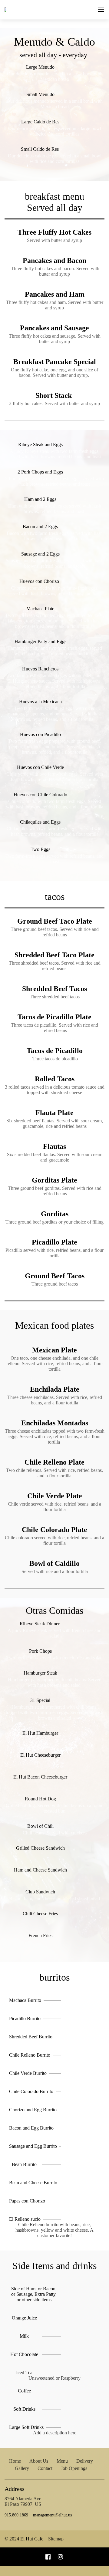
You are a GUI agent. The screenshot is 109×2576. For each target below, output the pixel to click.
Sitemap (56, 2539)
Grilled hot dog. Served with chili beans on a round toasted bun (55, 1808)
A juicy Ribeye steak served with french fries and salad (54, 1633)
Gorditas (55, 1214)
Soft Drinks (24, 2409)
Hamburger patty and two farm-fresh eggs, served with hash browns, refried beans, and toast (55, 651)
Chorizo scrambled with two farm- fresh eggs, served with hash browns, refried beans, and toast (54, 591)
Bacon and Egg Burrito (31, 2128)
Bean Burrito (24, 2164)
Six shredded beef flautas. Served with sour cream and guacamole (55, 1157)
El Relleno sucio (25, 2219)
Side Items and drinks (54, 2266)
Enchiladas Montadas (55, 1423)
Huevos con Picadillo (40, 734)
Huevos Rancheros (40, 669)
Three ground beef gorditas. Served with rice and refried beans (55, 1191)
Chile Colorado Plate (54, 1530)
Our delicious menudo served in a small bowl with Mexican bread (55, 104)
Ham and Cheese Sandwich (40, 1870)
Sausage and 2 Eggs (40, 554)
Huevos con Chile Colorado (40, 795)
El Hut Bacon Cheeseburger (40, 1777)
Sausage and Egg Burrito (33, 2146)
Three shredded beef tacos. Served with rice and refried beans (55, 966)
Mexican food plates (54, 1325)
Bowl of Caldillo (54, 1563)
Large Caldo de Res (40, 122)
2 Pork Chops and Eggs (40, 472)
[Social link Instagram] (60, 2557)
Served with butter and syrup (54, 240)
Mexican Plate (54, 1350)
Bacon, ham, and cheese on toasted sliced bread (54, 1898)
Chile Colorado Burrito (31, 2091)
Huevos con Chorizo (40, 581)
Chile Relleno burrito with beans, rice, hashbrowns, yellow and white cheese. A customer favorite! (54, 2230)
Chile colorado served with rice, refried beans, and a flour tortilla (54, 1540)
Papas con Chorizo (27, 2201)
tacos (55, 897)
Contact (45, 2468)
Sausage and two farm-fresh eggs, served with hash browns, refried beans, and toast (55, 563)
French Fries (40, 1935)
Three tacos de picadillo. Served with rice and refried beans (54, 1028)
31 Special (40, 1700)
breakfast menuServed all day (54, 202)
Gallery (22, 2468)
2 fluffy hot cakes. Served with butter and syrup (54, 403)
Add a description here (55, 2433)
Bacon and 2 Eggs (40, 527)
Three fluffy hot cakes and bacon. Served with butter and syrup (54, 271)
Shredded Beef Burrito (31, 2037)
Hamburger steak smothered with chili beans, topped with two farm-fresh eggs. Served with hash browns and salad (54, 1712)
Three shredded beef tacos (55, 997)
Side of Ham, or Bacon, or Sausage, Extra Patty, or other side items (34, 2294)
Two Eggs (40, 849)
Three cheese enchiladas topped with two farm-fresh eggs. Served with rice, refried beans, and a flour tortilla (55, 1436)
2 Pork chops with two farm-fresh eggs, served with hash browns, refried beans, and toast (54, 481)
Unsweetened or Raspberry (54, 2378)
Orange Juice (24, 2318)
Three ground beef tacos (55, 1284)
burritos (54, 1977)
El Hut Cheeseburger (40, 1755)
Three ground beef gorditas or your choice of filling (54, 1222)
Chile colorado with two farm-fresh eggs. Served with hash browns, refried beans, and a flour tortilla (55, 804)
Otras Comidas (54, 1610)
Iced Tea (24, 2373)
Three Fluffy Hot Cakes (54, 232)
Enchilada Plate (55, 1389)
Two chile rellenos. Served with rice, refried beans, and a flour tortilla (54, 1473)
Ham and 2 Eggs (40, 499)
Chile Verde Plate (55, 1496)
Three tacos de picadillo (54, 1059)
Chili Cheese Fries (40, 1914)
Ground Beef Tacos (55, 1276)
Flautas (54, 1146)
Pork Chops (40, 1651)
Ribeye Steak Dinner (40, 1624)
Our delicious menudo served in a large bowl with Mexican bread (55, 76)
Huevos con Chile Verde (40, 767)
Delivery (85, 2461)
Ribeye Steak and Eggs (40, 444)
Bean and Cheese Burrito (33, 2183)
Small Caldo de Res (40, 149)
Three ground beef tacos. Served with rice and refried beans (55, 932)
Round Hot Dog (40, 1799)
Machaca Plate (40, 609)
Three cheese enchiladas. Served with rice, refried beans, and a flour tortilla (55, 1400)
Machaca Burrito (25, 2000)
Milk (24, 2336)
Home (15, 2461)
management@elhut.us (52, 2515)
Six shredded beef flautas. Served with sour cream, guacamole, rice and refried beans (55, 1123)
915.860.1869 (16, 2515)
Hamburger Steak (40, 1673)
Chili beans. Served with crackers (55, 1833)
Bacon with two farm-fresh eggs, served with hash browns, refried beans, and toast (55, 536)
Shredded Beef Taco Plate (54, 955)
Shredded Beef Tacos (54, 989)
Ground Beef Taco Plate (55, 921)
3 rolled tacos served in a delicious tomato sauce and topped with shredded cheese (55, 1090)
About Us (39, 2461)
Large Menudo (40, 67)
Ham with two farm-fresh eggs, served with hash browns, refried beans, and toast (55, 509)
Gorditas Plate (54, 1180)
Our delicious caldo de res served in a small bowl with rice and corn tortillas (55, 158)
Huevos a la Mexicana (40, 702)
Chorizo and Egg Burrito (33, 2110)
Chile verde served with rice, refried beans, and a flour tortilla (54, 1507)
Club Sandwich (40, 1892)
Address (15, 2489)
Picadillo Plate (54, 1242)
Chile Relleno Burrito (30, 2055)
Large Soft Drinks (26, 2427)
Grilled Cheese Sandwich (40, 1848)
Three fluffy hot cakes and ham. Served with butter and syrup (55, 305)
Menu (62, 2461)
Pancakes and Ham (55, 294)
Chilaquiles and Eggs (40, 822)
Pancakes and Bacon (54, 260)
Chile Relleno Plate (54, 1462)
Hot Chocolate (24, 2354)
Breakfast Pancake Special (55, 362)
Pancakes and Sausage (54, 328)
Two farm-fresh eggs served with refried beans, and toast (54, 859)
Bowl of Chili (40, 1826)
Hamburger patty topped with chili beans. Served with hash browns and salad (55, 1682)
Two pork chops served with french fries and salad (54, 1658)
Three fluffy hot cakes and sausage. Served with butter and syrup (55, 339)
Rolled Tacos (55, 1079)
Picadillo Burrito (25, 2018)
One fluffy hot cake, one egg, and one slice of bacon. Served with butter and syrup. (54, 372)
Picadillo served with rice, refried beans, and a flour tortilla (54, 1253)
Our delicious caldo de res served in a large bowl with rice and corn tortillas (55, 131)
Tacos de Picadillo (55, 1051)
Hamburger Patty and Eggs (40, 641)
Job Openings (74, 2468)
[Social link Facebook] (48, 2557)
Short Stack (54, 395)
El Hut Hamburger (40, 1733)
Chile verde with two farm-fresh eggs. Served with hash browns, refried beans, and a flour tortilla (55, 777)
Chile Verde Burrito (28, 2073)
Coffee (24, 2391)
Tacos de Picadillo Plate (54, 1017)
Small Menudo (40, 94)
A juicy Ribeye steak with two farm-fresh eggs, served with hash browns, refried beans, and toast (54, 454)
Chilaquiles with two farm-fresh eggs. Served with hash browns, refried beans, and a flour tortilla (55, 831)
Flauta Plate (54, 1113)
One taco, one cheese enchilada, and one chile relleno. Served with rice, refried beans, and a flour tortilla (55, 1364)
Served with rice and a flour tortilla (55, 1571)
